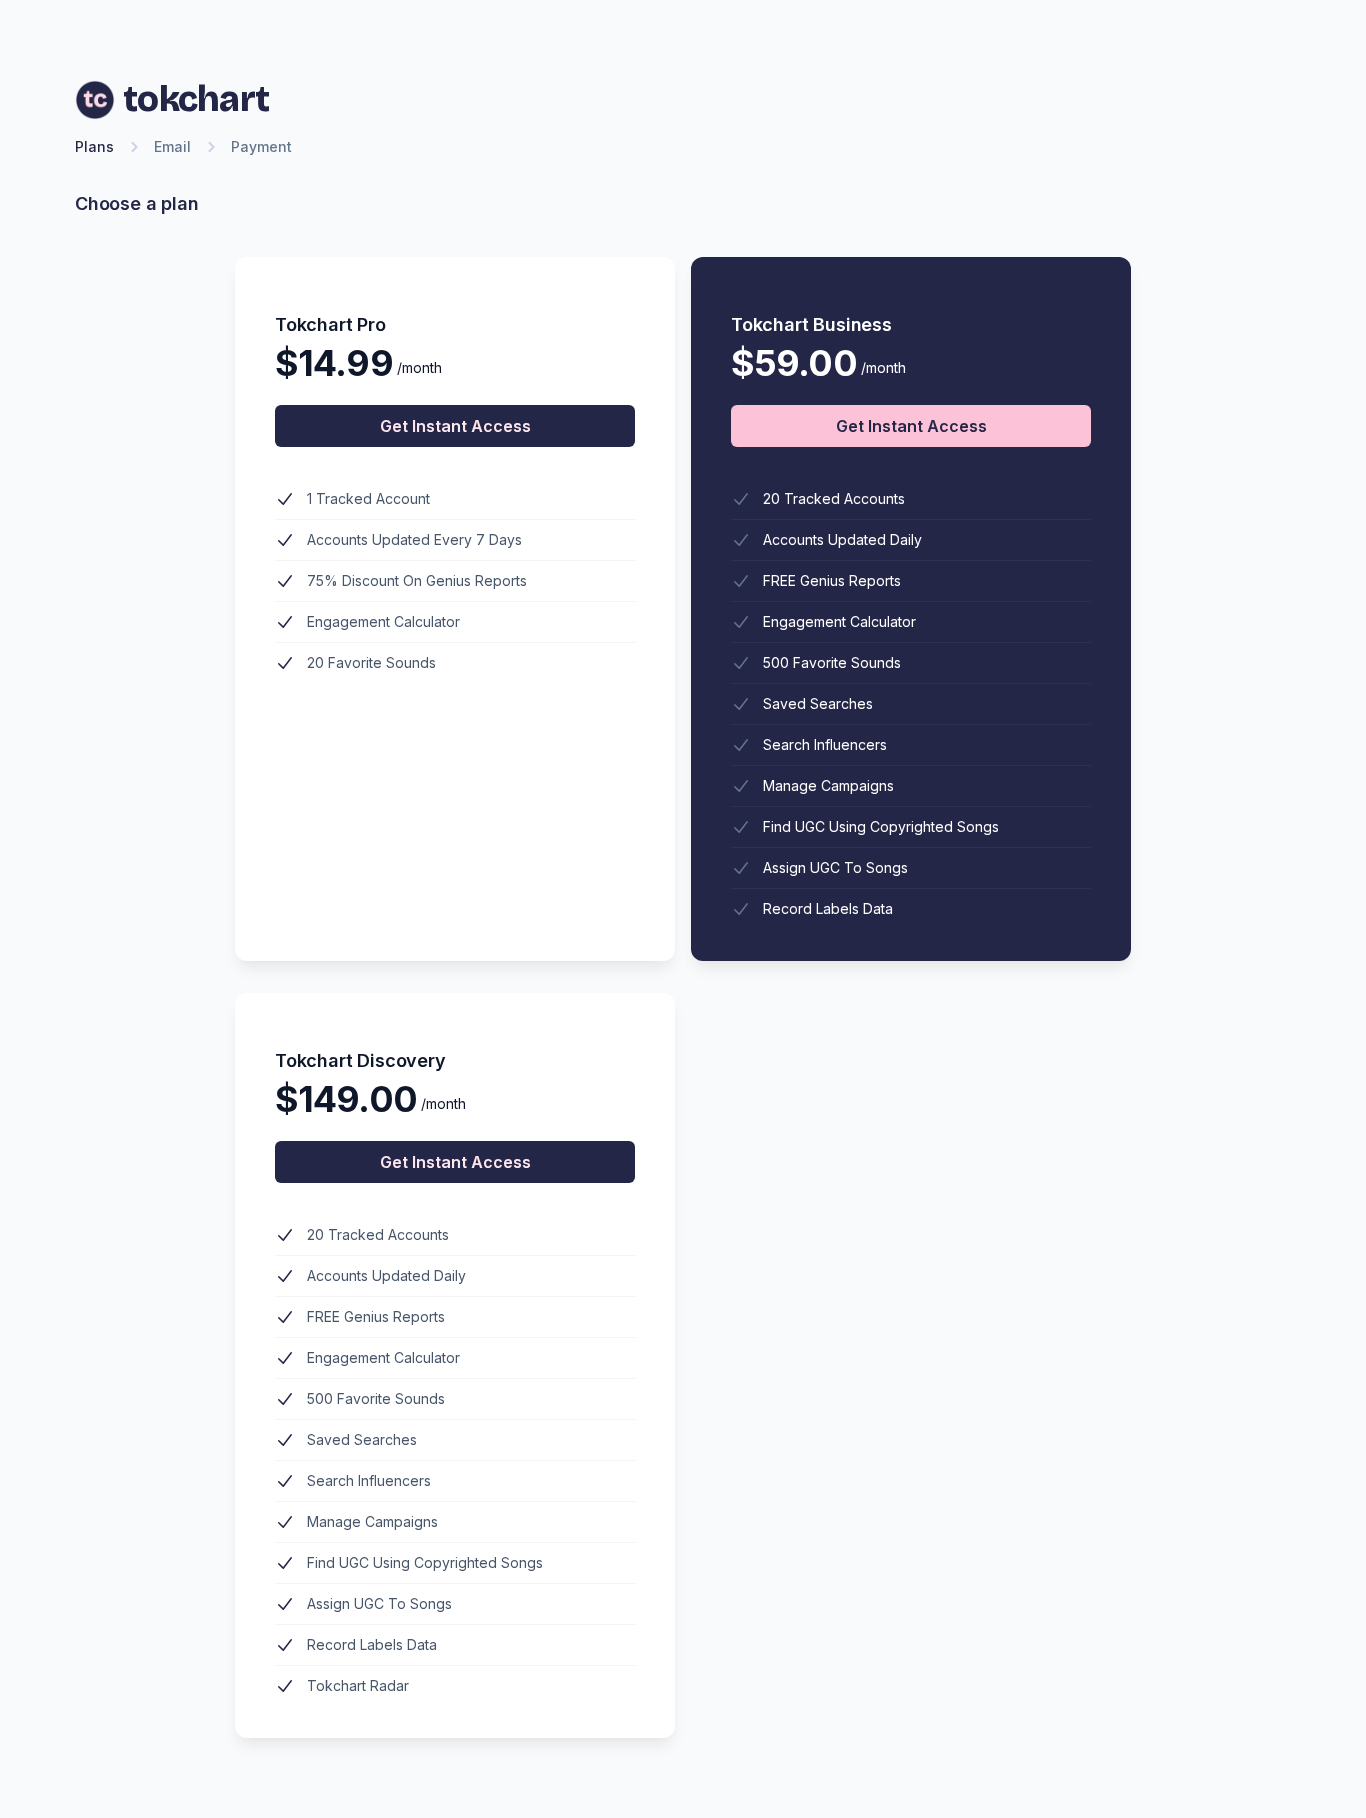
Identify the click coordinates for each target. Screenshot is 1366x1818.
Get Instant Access (455, 426)
